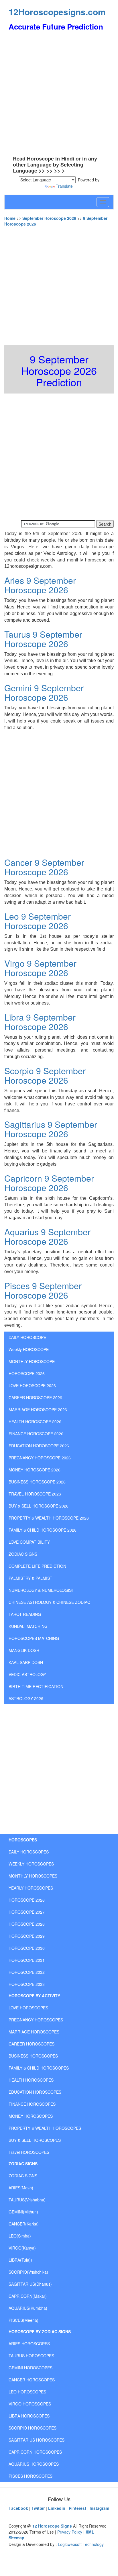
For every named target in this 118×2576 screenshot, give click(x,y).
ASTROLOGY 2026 (26, 1698)
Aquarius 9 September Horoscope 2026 (47, 1236)
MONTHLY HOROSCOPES (33, 1876)
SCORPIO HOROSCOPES (33, 2428)
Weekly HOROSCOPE (29, 1349)
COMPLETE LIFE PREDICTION (37, 1566)
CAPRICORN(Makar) (28, 2296)
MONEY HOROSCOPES (31, 2116)
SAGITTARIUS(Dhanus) (30, 2284)
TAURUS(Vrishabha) (27, 2200)
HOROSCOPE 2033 (27, 1984)
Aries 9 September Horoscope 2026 (40, 585)
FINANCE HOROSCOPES (32, 2104)
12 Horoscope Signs (52, 2526)
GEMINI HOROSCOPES (31, 2368)
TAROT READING (25, 1614)
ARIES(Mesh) (21, 2188)
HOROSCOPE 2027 (27, 1912)
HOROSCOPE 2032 (27, 1972)
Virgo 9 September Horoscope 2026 (40, 968)
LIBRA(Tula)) (20, 2260)
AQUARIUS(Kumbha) (28, 2308)
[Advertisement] (59, 94)
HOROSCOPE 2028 (27, 1924)
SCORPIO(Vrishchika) (28, 2272)
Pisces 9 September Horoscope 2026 (43, 1290)
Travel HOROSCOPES (29, 2152)
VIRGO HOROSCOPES (30, 2404)
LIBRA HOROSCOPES (29, 2416)
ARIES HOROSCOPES (29, 2344)
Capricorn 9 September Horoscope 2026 (49, 1183)
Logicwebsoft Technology (81, 2544)
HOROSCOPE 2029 (27, 1936)
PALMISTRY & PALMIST (31, 1578)
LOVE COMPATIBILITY (29, 1542)
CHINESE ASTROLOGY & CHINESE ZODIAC (49, 1602)
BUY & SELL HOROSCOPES (35, 2140)
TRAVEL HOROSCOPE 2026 (35, 1494)
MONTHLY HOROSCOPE (32, 1361)
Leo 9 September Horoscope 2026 (38, 921)
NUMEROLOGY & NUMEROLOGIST (41, 1590)
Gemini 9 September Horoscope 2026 (44, 692)
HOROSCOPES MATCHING (34, 1638)
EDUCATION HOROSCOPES (35, 2092)
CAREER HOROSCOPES (32, 2044)
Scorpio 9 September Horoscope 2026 (45, 1075)
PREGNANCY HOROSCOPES (36, 2020)
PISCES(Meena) (23, 2320)
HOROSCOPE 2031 (27, 1960)
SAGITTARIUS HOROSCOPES (37, 2440)
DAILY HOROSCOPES (29, 1852)
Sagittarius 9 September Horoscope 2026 (51, 1129)
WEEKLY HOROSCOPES (31, 1864)
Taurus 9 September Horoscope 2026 (43, 639)
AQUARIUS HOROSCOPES (34, 2464)
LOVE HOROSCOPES (28, 2008)
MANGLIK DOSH (24, 1650)
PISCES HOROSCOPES (31, 2476)
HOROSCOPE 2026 (27, 1373)
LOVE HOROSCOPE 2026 (32, 1385)
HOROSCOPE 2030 (27, 1948)
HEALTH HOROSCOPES (31, 2080)
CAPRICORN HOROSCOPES (35, 2452)
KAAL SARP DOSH (26, 1662)
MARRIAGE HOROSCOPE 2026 (38, 1410)
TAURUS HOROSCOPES (31, 2356)
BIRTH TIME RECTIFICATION (36, 1686)
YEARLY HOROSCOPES (31, 1888)
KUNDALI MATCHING (28, 1626)
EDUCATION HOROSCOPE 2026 (39, 1446)
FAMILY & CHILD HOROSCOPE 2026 (43, 1530)
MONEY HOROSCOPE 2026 (35, 1470)
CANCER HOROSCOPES (32, 2380)
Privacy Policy (70, 2532)
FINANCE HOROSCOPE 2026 (36, 1434)
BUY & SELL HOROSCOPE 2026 (39, 1506)
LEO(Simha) (20, 2236)
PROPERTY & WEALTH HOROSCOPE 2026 (49, 1518)
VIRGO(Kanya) (22, 2248)
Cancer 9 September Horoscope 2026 (44, 867)
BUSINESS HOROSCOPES (33, 2056)
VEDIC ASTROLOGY (27, 1674)
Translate (64, 186)
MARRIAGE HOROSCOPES (34, 2032)
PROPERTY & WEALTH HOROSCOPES (45, 2128)
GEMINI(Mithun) (23, 2212)
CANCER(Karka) (24, 2224)
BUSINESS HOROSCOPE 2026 (37, 1482)
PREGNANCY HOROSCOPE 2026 (40, 1458)
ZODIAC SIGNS (23, 1554)
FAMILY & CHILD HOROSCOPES (39, 2068)
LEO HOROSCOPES (27, 2392)
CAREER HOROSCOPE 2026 (35, 1397)
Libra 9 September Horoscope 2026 (40, 1022)
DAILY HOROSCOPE (27, 1337)
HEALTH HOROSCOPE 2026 (35, 1422)
